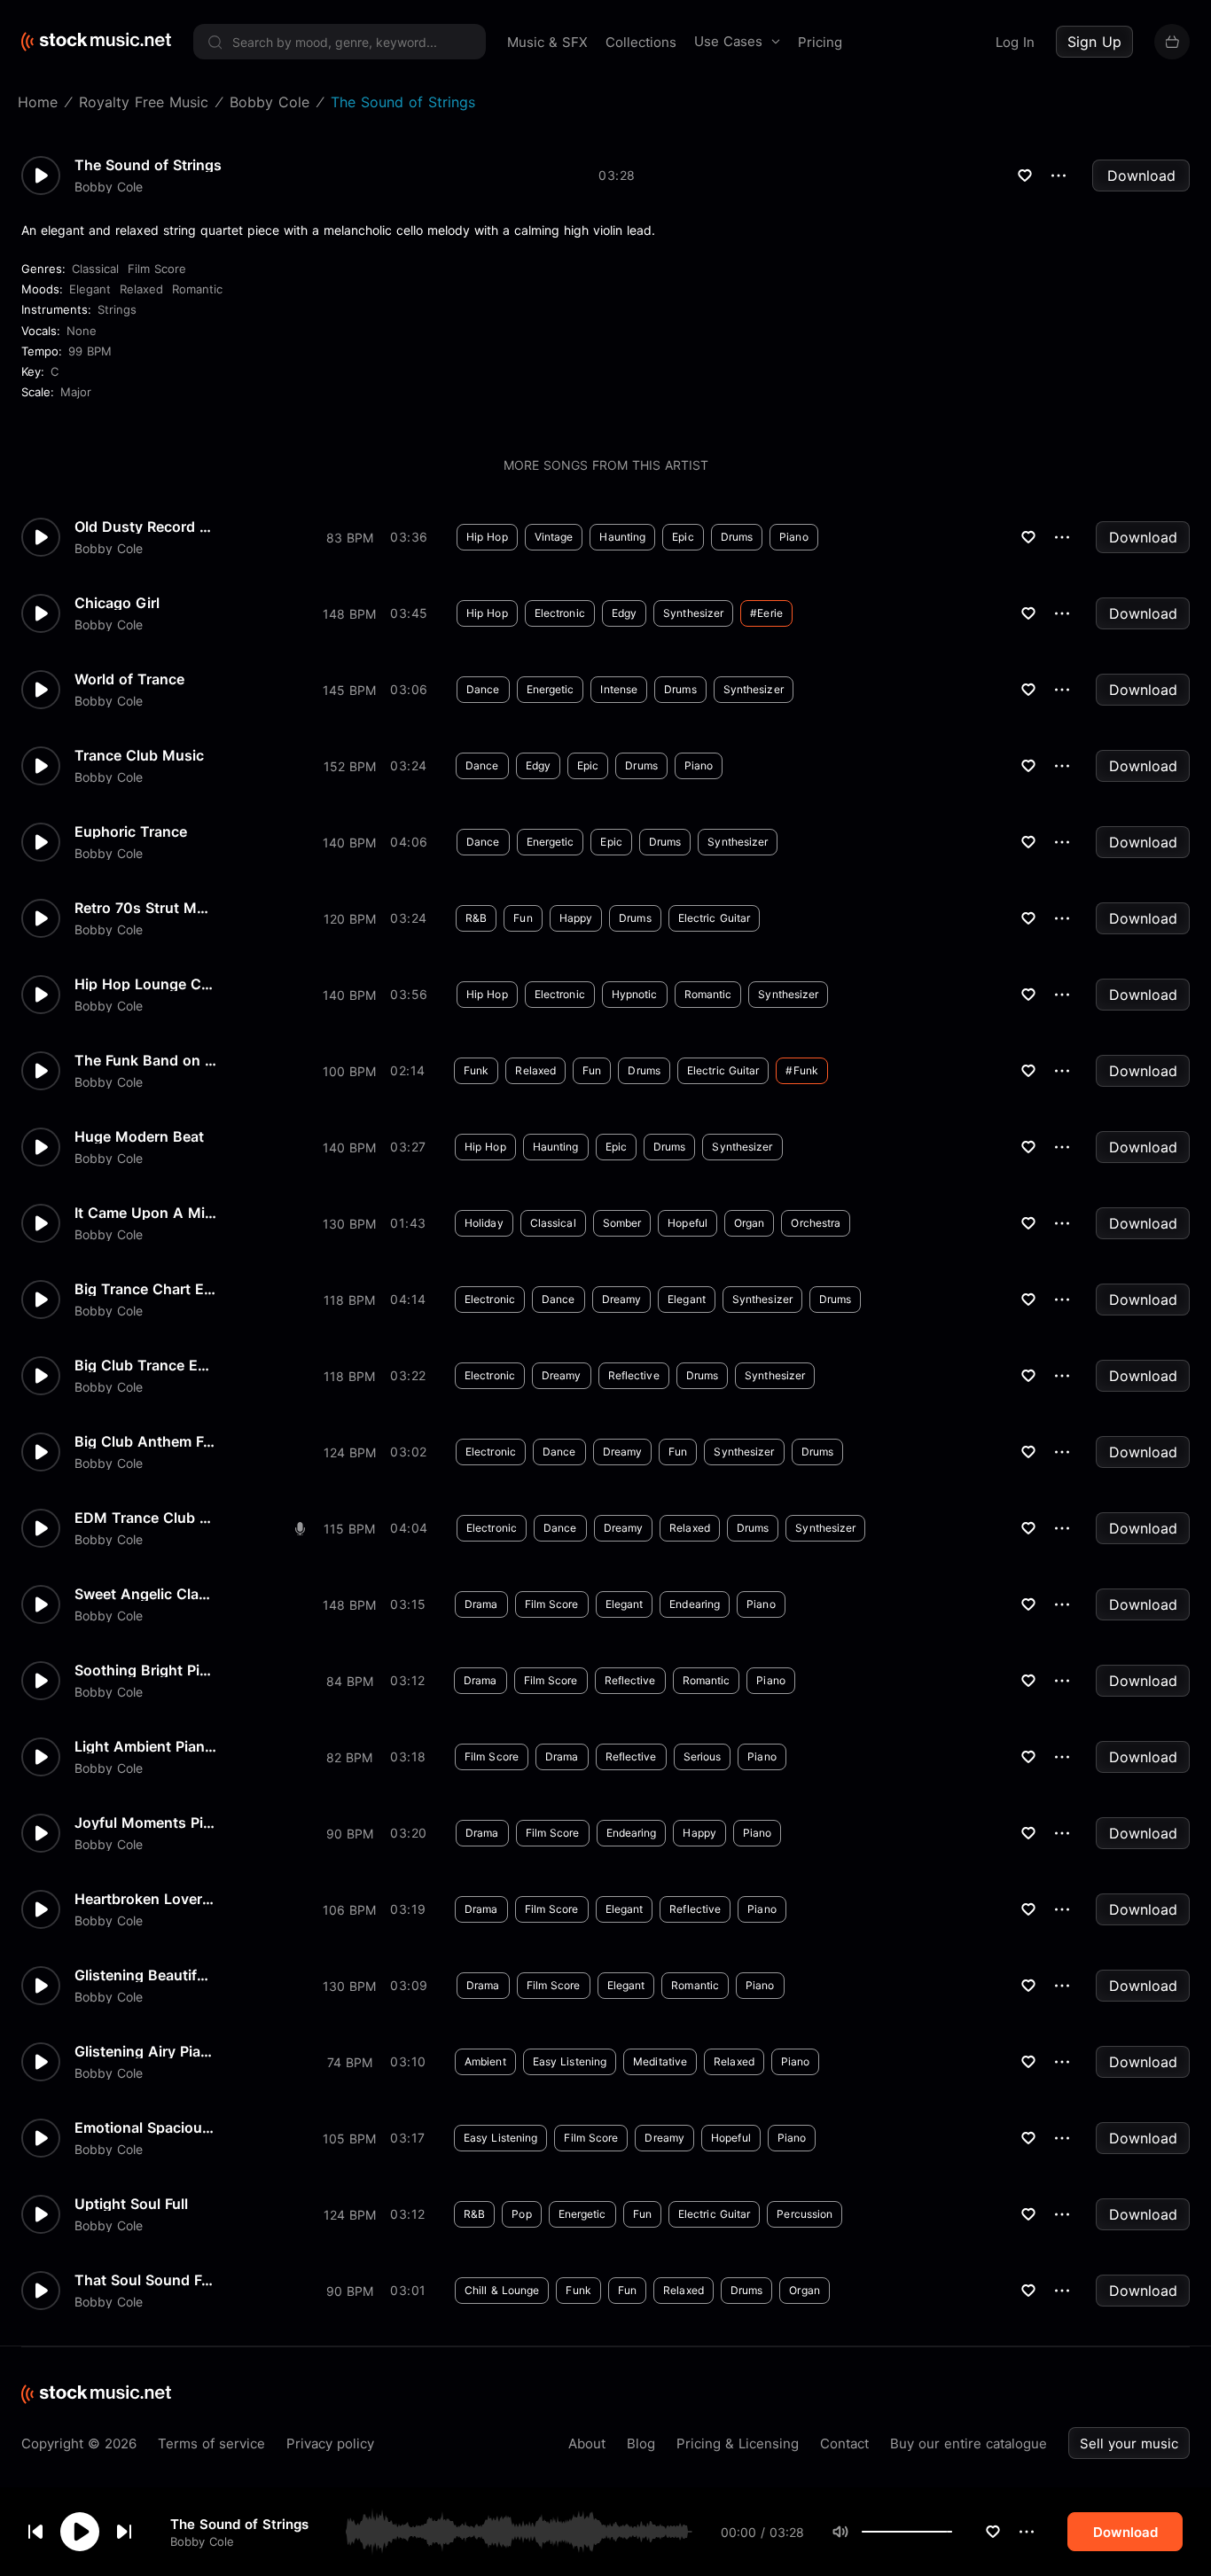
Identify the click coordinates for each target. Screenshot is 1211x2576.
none (82, 331)
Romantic (197, 289)
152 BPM (350, 766)
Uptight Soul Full (131, 2204)
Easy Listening (570, 2061)
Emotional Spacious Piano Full (145, 2127)
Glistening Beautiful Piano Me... (145, 1975)
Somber (622, 1223)
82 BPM (349, 1757)
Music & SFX (547, 42)
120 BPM (350, 919)
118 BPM (349, 1300)
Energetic (551, 689)
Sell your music (1129, 2443)
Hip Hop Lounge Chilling (145, 984)
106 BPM (349, 1910)
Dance (483, 689)
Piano (794, 537)
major (76, 392)
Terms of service (211, 2443)
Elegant (90, 289)
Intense (619, 689)
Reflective (634, 1375)
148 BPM (349, 614)
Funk (476, 1070)
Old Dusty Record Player (145, 527)
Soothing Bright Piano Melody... (145, 1670)
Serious (703, 1756)
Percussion (805, 2214)
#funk (802, 1070)
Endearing (695, 1604)
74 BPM (350, 2062)
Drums (737, 537)
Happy (576, 918)
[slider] (952, 2532)
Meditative (660, 2061)
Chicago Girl (117, 603)
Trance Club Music (139, 755)
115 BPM (349, 1529)
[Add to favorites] (993, 2532)
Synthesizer (693, 613)
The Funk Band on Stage (145, 1060)
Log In (1015, 42)
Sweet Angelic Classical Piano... (145, 1594)
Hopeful (688, 1223)
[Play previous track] (35, 2532)
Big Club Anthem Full (145, 1441)
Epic (683, 537)
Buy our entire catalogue (969, 2443)
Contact (844, 2443)
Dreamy (622, 1299)
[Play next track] (124, 2532)
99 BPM (90, 351)
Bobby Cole (202, 2541)
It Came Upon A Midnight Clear (145, 1213)
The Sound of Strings (239, 2523)
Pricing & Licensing (738, 2443)
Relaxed (141, 289)
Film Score (157, 269)
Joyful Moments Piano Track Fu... (145, 1823)
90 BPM (350, 1834)
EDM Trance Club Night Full (145, 1518)
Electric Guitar (715, 918)
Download (1141, 176)
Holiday (484, 1223)
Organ (750, 1223)
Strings (117, 309)
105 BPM (349, 2139)
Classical (95, 269)
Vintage (554, 537)
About (587, 2443)
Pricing (820, 42)
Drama (481, 1604)
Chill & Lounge (502, 2290)
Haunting (622, 537)
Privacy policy (330, 2443)
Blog (641, 2443)
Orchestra (816, 1223)
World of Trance (129, 679)
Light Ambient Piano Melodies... (145, 1746)
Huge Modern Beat (139, 1136)
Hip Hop (487, 537)
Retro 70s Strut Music (145, 908)
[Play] (80, 2532)
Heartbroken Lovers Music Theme (145, 1899)
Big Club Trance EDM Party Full (145, 1365)
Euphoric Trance (131, 831)
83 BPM (350, 538)
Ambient (485, 2061)
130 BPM (349, 1224)
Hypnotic (635, 994)
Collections (641, 42)
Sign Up (1094, 42)
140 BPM (349, 843)
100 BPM (349, 1071)
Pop (521, 2214)
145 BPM (349, 690)
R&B (476, 918)
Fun (523, 918)
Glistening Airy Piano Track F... (145, 2051)
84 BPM (350, 1681)
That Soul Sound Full (145, 2280)
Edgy (624, 613)
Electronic (560, 613)
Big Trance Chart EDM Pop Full (145, 1289)
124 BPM (350, 1452)
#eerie (766, 613)
